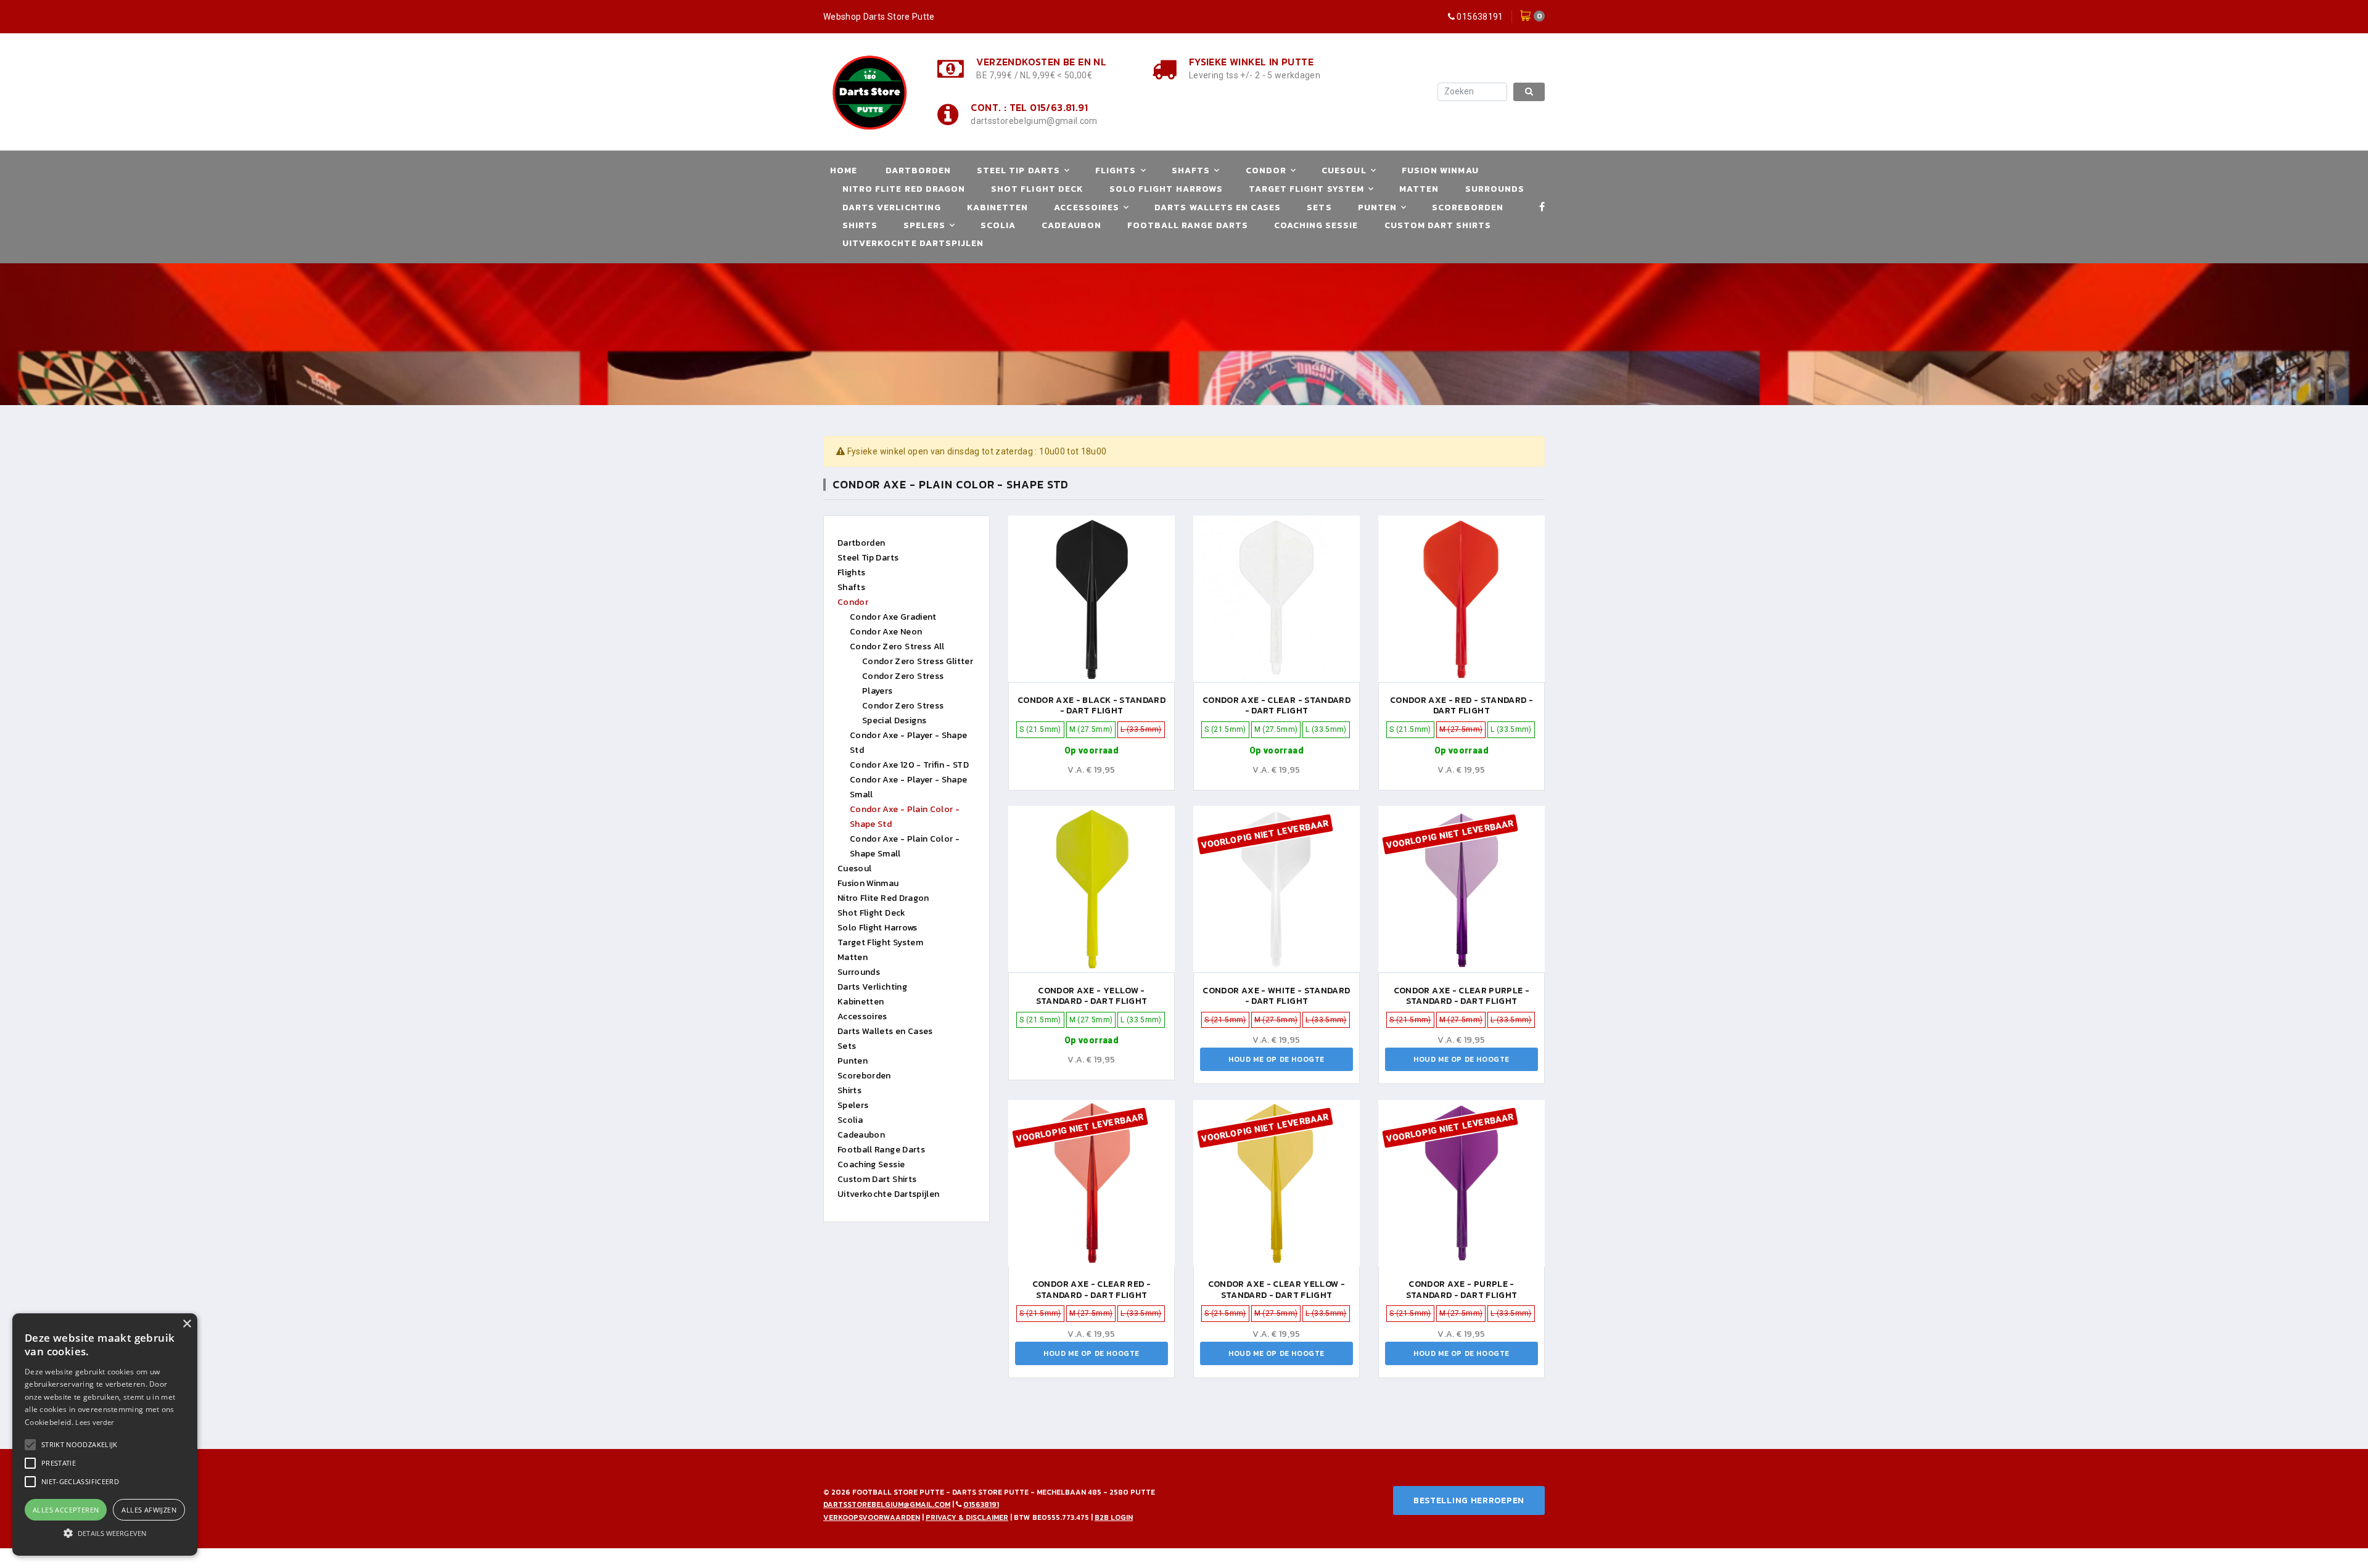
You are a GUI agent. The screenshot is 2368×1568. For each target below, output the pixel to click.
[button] (80, 1445)
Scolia (998, 225)
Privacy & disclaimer (967, 1517)
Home (844, 170)
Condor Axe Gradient (893, 617)
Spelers (924, 225)
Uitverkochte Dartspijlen (913, 243)
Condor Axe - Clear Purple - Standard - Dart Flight (1461, 996)
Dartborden (919, 170)
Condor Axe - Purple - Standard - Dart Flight (1462, 1290)
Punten (1377, 207)
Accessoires (1087, 207)
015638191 (1480, 17)
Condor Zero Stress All (897, 646)
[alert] (105, 1435)
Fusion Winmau (1440, 170)
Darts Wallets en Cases (1218, 207)
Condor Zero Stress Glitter (918, 661)
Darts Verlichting (892, 207)
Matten (1419, 189)
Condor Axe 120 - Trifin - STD (909, 765)
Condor (1266, 170)
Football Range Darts (1188, 225)
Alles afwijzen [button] (149, 1510)
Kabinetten (998, 207)
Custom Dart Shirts (1438, 225)
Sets (1319, 207)
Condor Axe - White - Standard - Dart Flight (1276, 996)
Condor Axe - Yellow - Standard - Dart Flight (1092, 996)
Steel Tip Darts (1018, 170)
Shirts (860, 225)
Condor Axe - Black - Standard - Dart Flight (1091, 706)
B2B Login (1114, 1517)
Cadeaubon (1071, 225)
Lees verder (94, 1422)
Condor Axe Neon (886, 632)
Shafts (1191, 170)
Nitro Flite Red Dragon (904, 189)
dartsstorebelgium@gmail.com (1034, 121)
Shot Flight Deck (1037, 189)
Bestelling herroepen (1469, 1500)
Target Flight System (1306, 189)
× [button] (187, 1324)
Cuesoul (1344, 170)
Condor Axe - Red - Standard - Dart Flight (1461, 706)
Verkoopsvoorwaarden (872, 1517)
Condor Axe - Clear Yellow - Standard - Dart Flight (1276, 1290)
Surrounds (1495, 189)
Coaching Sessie (1316, 225)
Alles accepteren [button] (66, 1510)
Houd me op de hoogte (1276, 1059)
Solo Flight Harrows (1166, 189)
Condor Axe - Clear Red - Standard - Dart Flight (1091, 1290)
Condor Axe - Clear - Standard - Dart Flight (1276, 706)
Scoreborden (1468, 207)
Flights (1116, 170)
